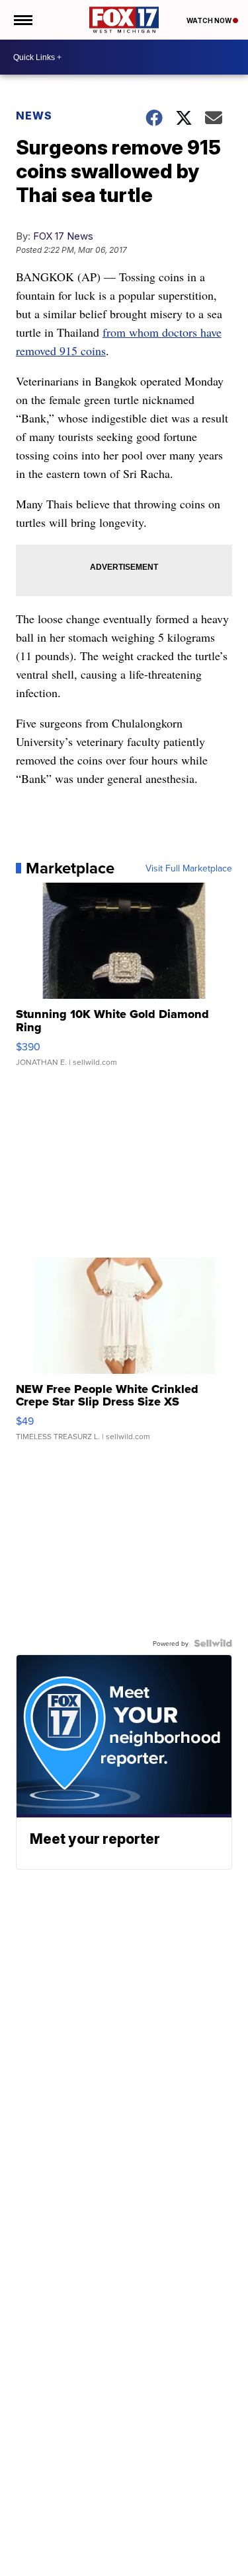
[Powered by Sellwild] (213, 1643)
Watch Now (210, 20)
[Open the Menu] (22, 20)
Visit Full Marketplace (189, 868)
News (34, 116)
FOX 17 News (63, 236)
